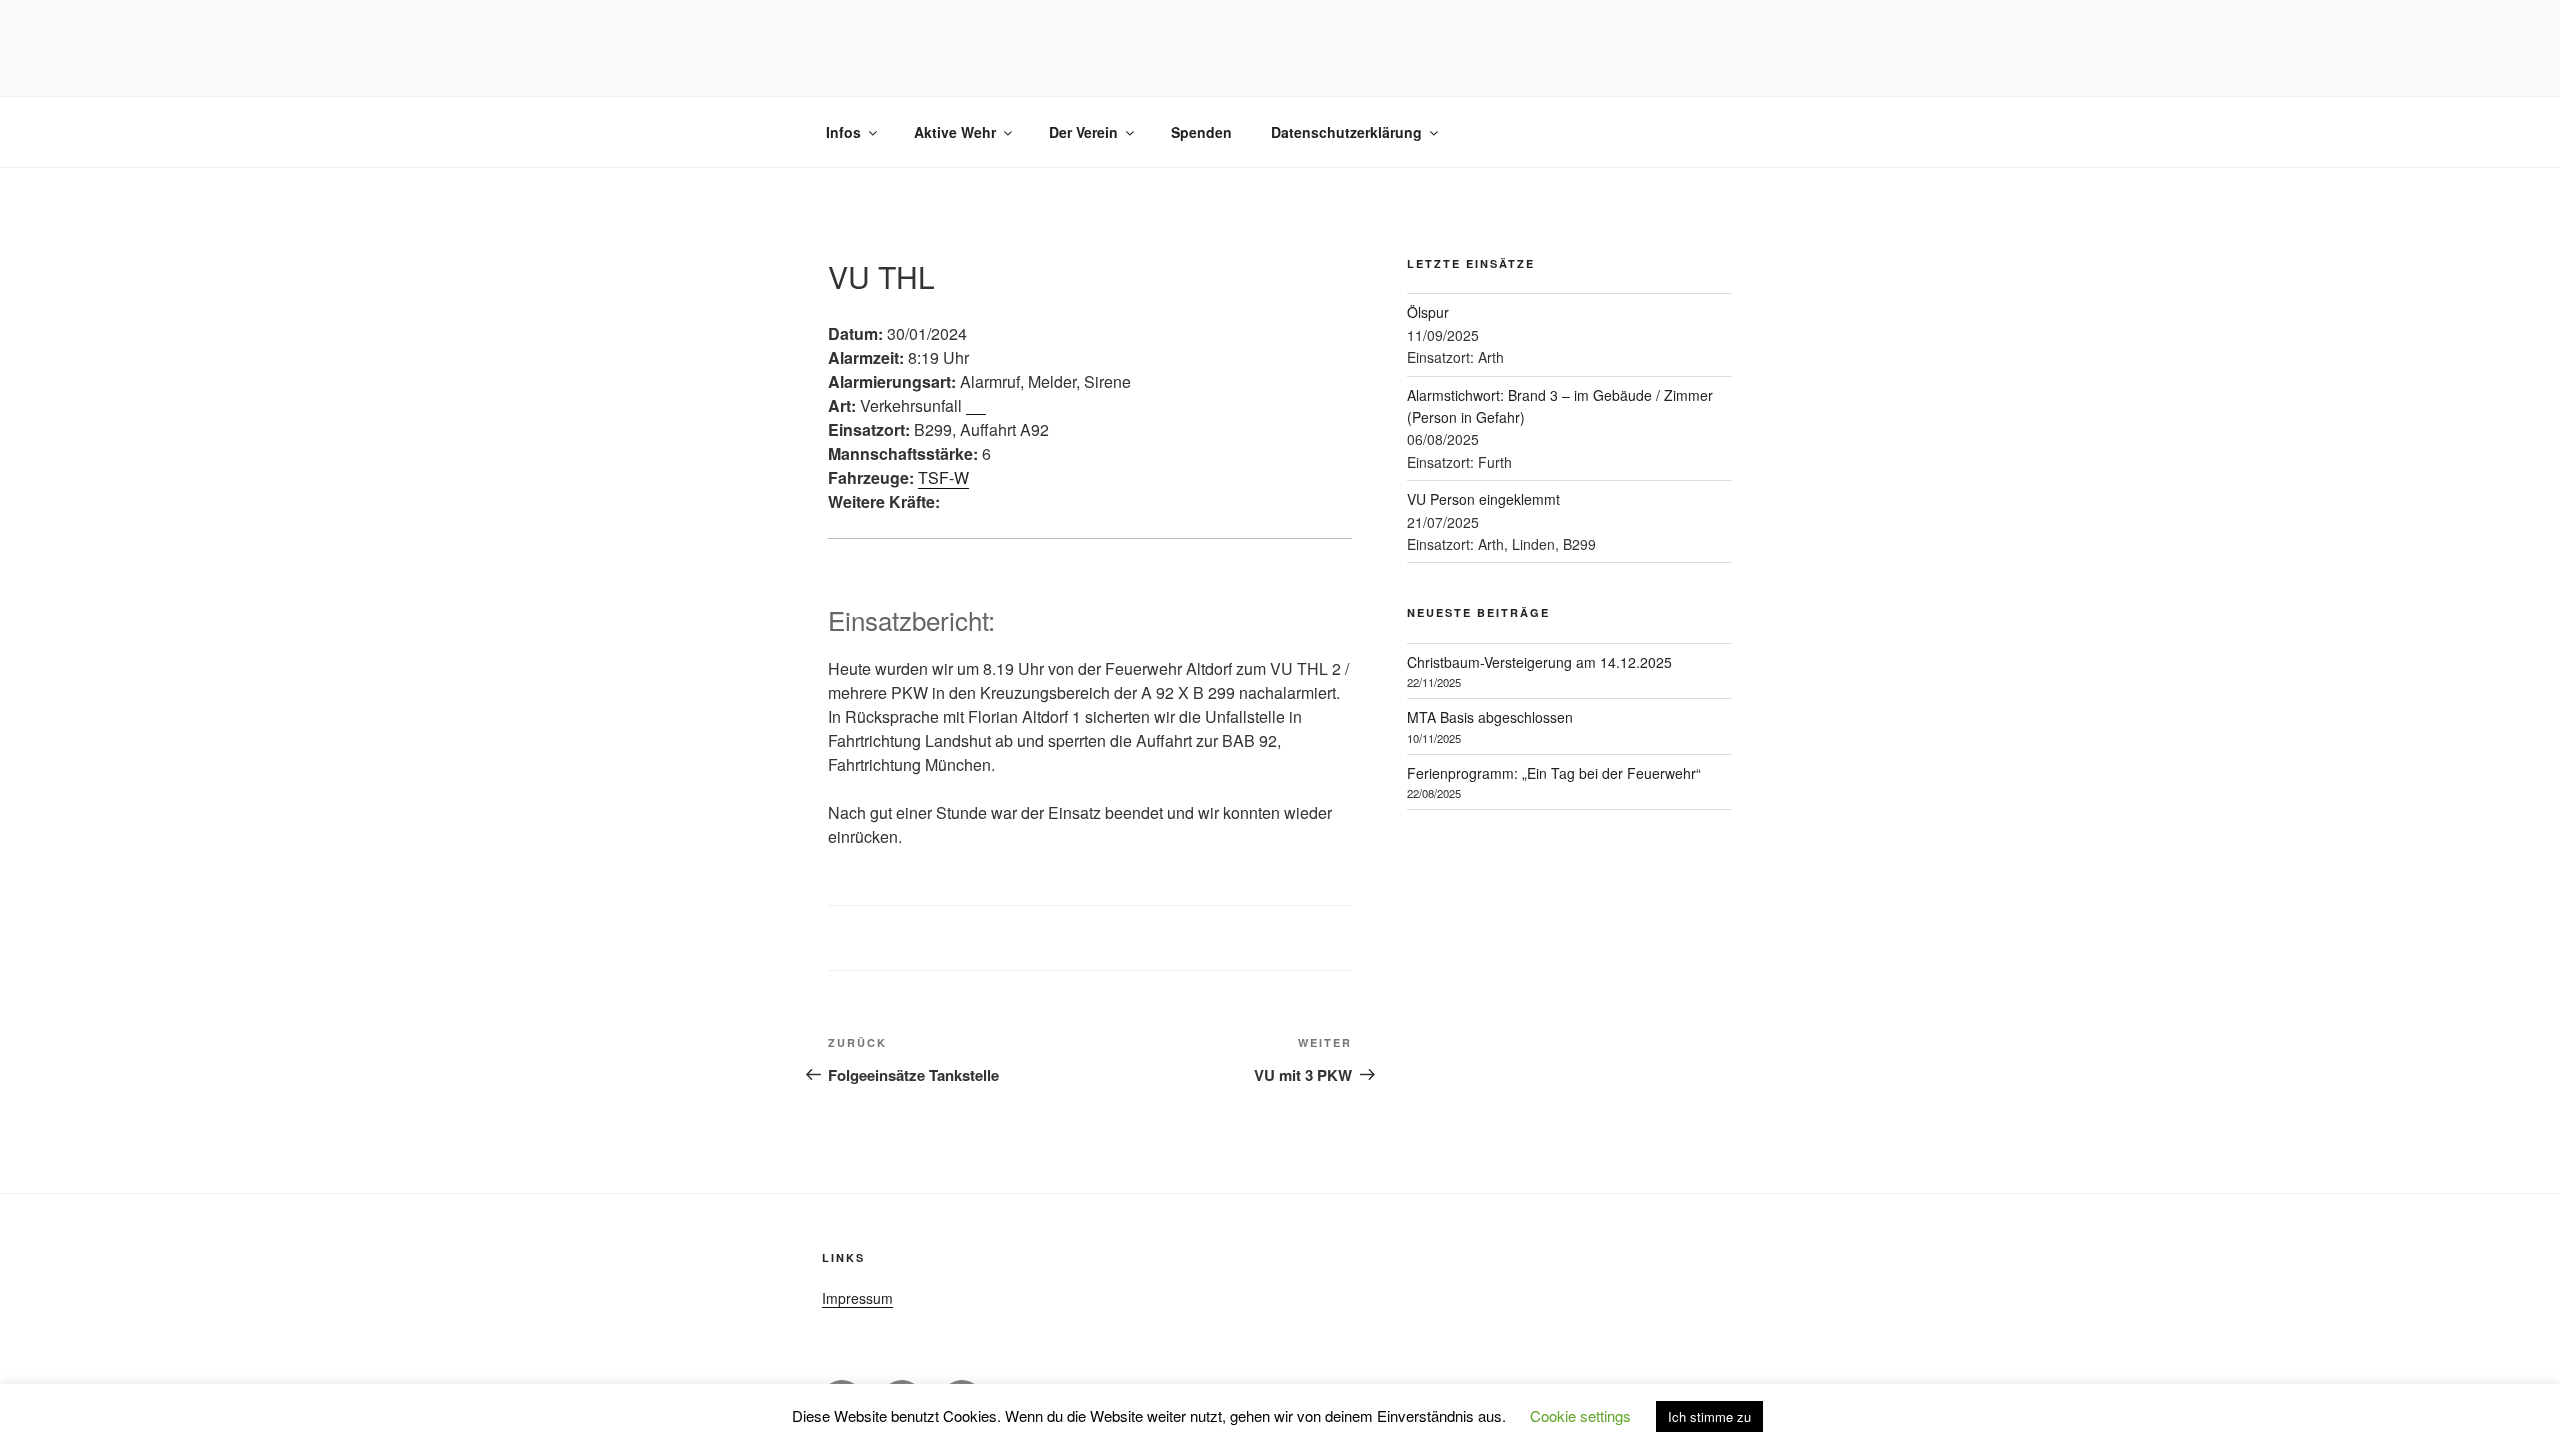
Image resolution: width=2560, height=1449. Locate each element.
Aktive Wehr (955, 132)
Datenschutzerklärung (1346, 132)
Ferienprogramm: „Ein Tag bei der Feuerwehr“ (1554, 773)
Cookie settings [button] (1580, 1415)
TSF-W (943, 477)
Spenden (1201, 132)
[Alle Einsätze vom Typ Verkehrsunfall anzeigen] (976, 407)
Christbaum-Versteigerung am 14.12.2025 (1539, 662)
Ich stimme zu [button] (1709, 1416)
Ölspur (1428, 312)
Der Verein (1083, 132)
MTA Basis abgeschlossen (1490, 717)
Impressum (857, 1298)
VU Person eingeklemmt (1483, 499)
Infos (843, 132)
